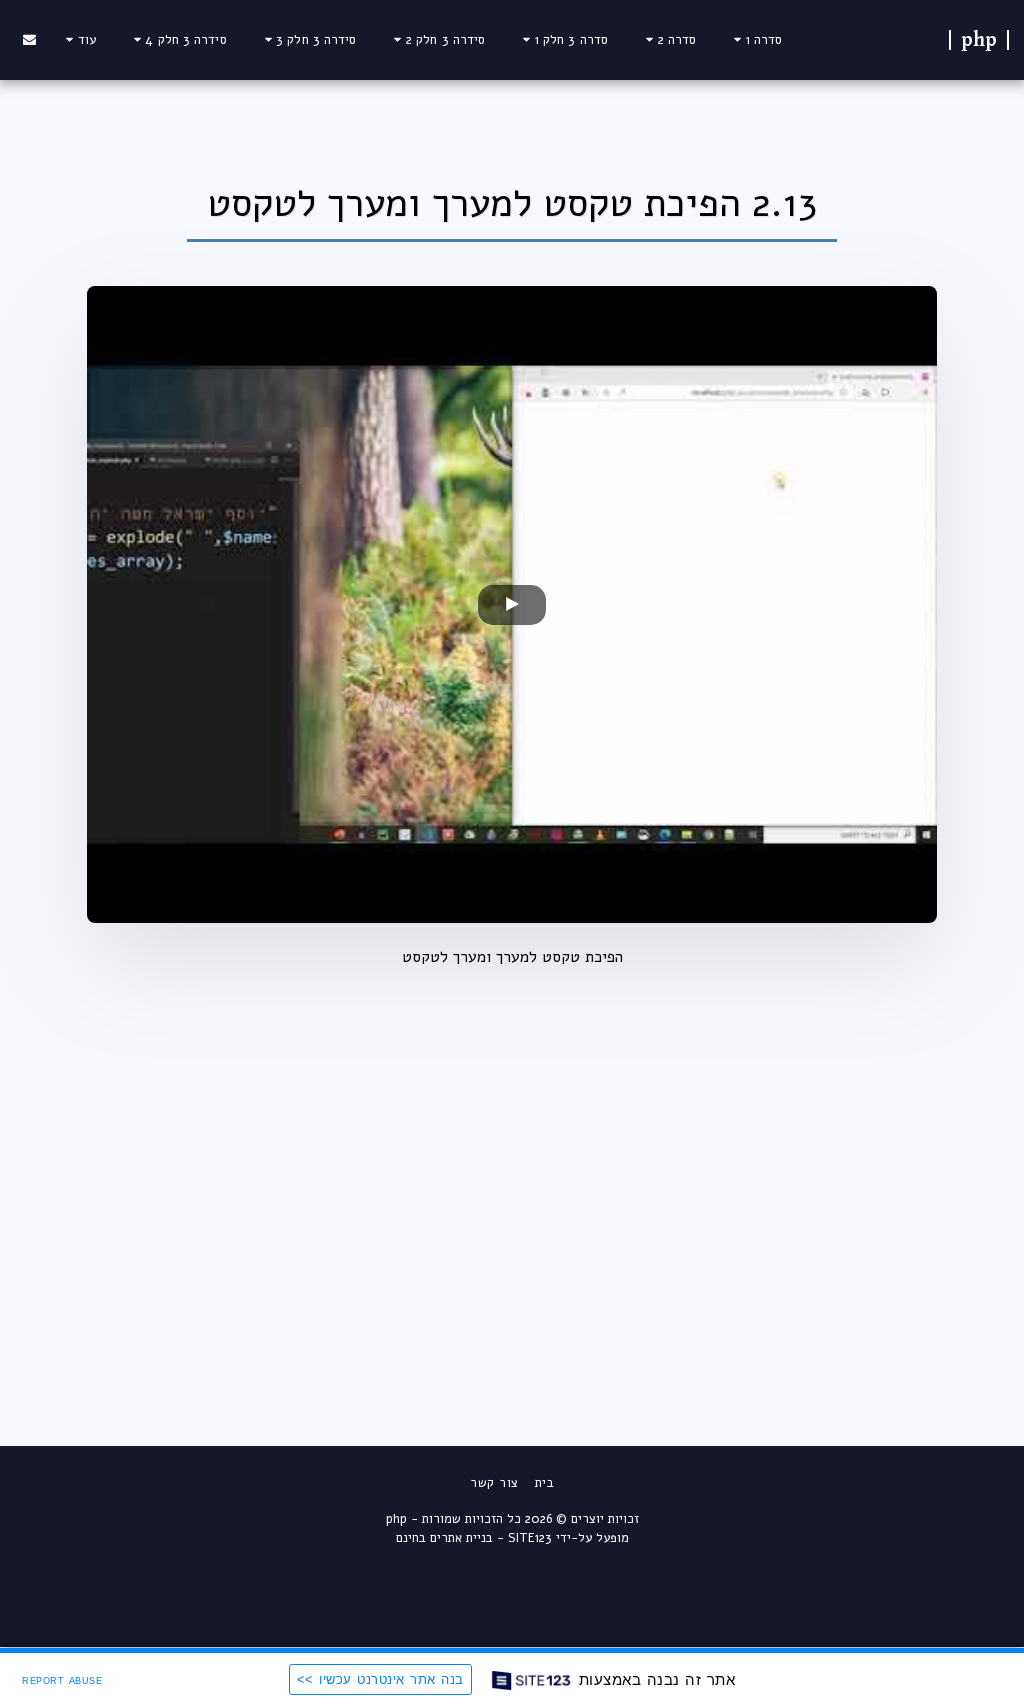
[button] (755, 39)
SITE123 (530, 1538)
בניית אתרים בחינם (444, 1538)
